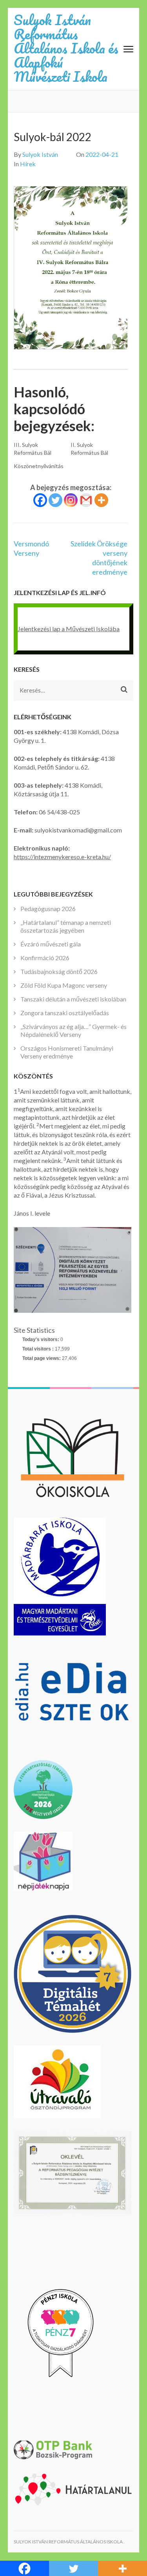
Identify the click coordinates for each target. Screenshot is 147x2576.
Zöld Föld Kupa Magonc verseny (64, 985)
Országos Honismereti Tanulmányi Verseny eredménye (67, 1052)
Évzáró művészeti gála (51, 944)
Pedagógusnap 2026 (48, 909)
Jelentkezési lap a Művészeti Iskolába (69, 629)
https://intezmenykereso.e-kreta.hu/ (62, 857)
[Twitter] (55, 500)
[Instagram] (71, 500)
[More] (101, 500)
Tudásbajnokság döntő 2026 (59, 971)
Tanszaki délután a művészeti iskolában (73, 999)
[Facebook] (40, 500)
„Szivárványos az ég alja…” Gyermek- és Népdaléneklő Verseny (73, 1030)
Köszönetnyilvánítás (39, 466)
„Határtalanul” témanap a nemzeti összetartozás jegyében (66, 926)
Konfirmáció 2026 (45, 958)
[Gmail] (86, 500)
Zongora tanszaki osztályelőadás (65, 1013)
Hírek (28, 164)
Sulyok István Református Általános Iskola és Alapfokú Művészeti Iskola (66, 48)
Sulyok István (40, 154)
